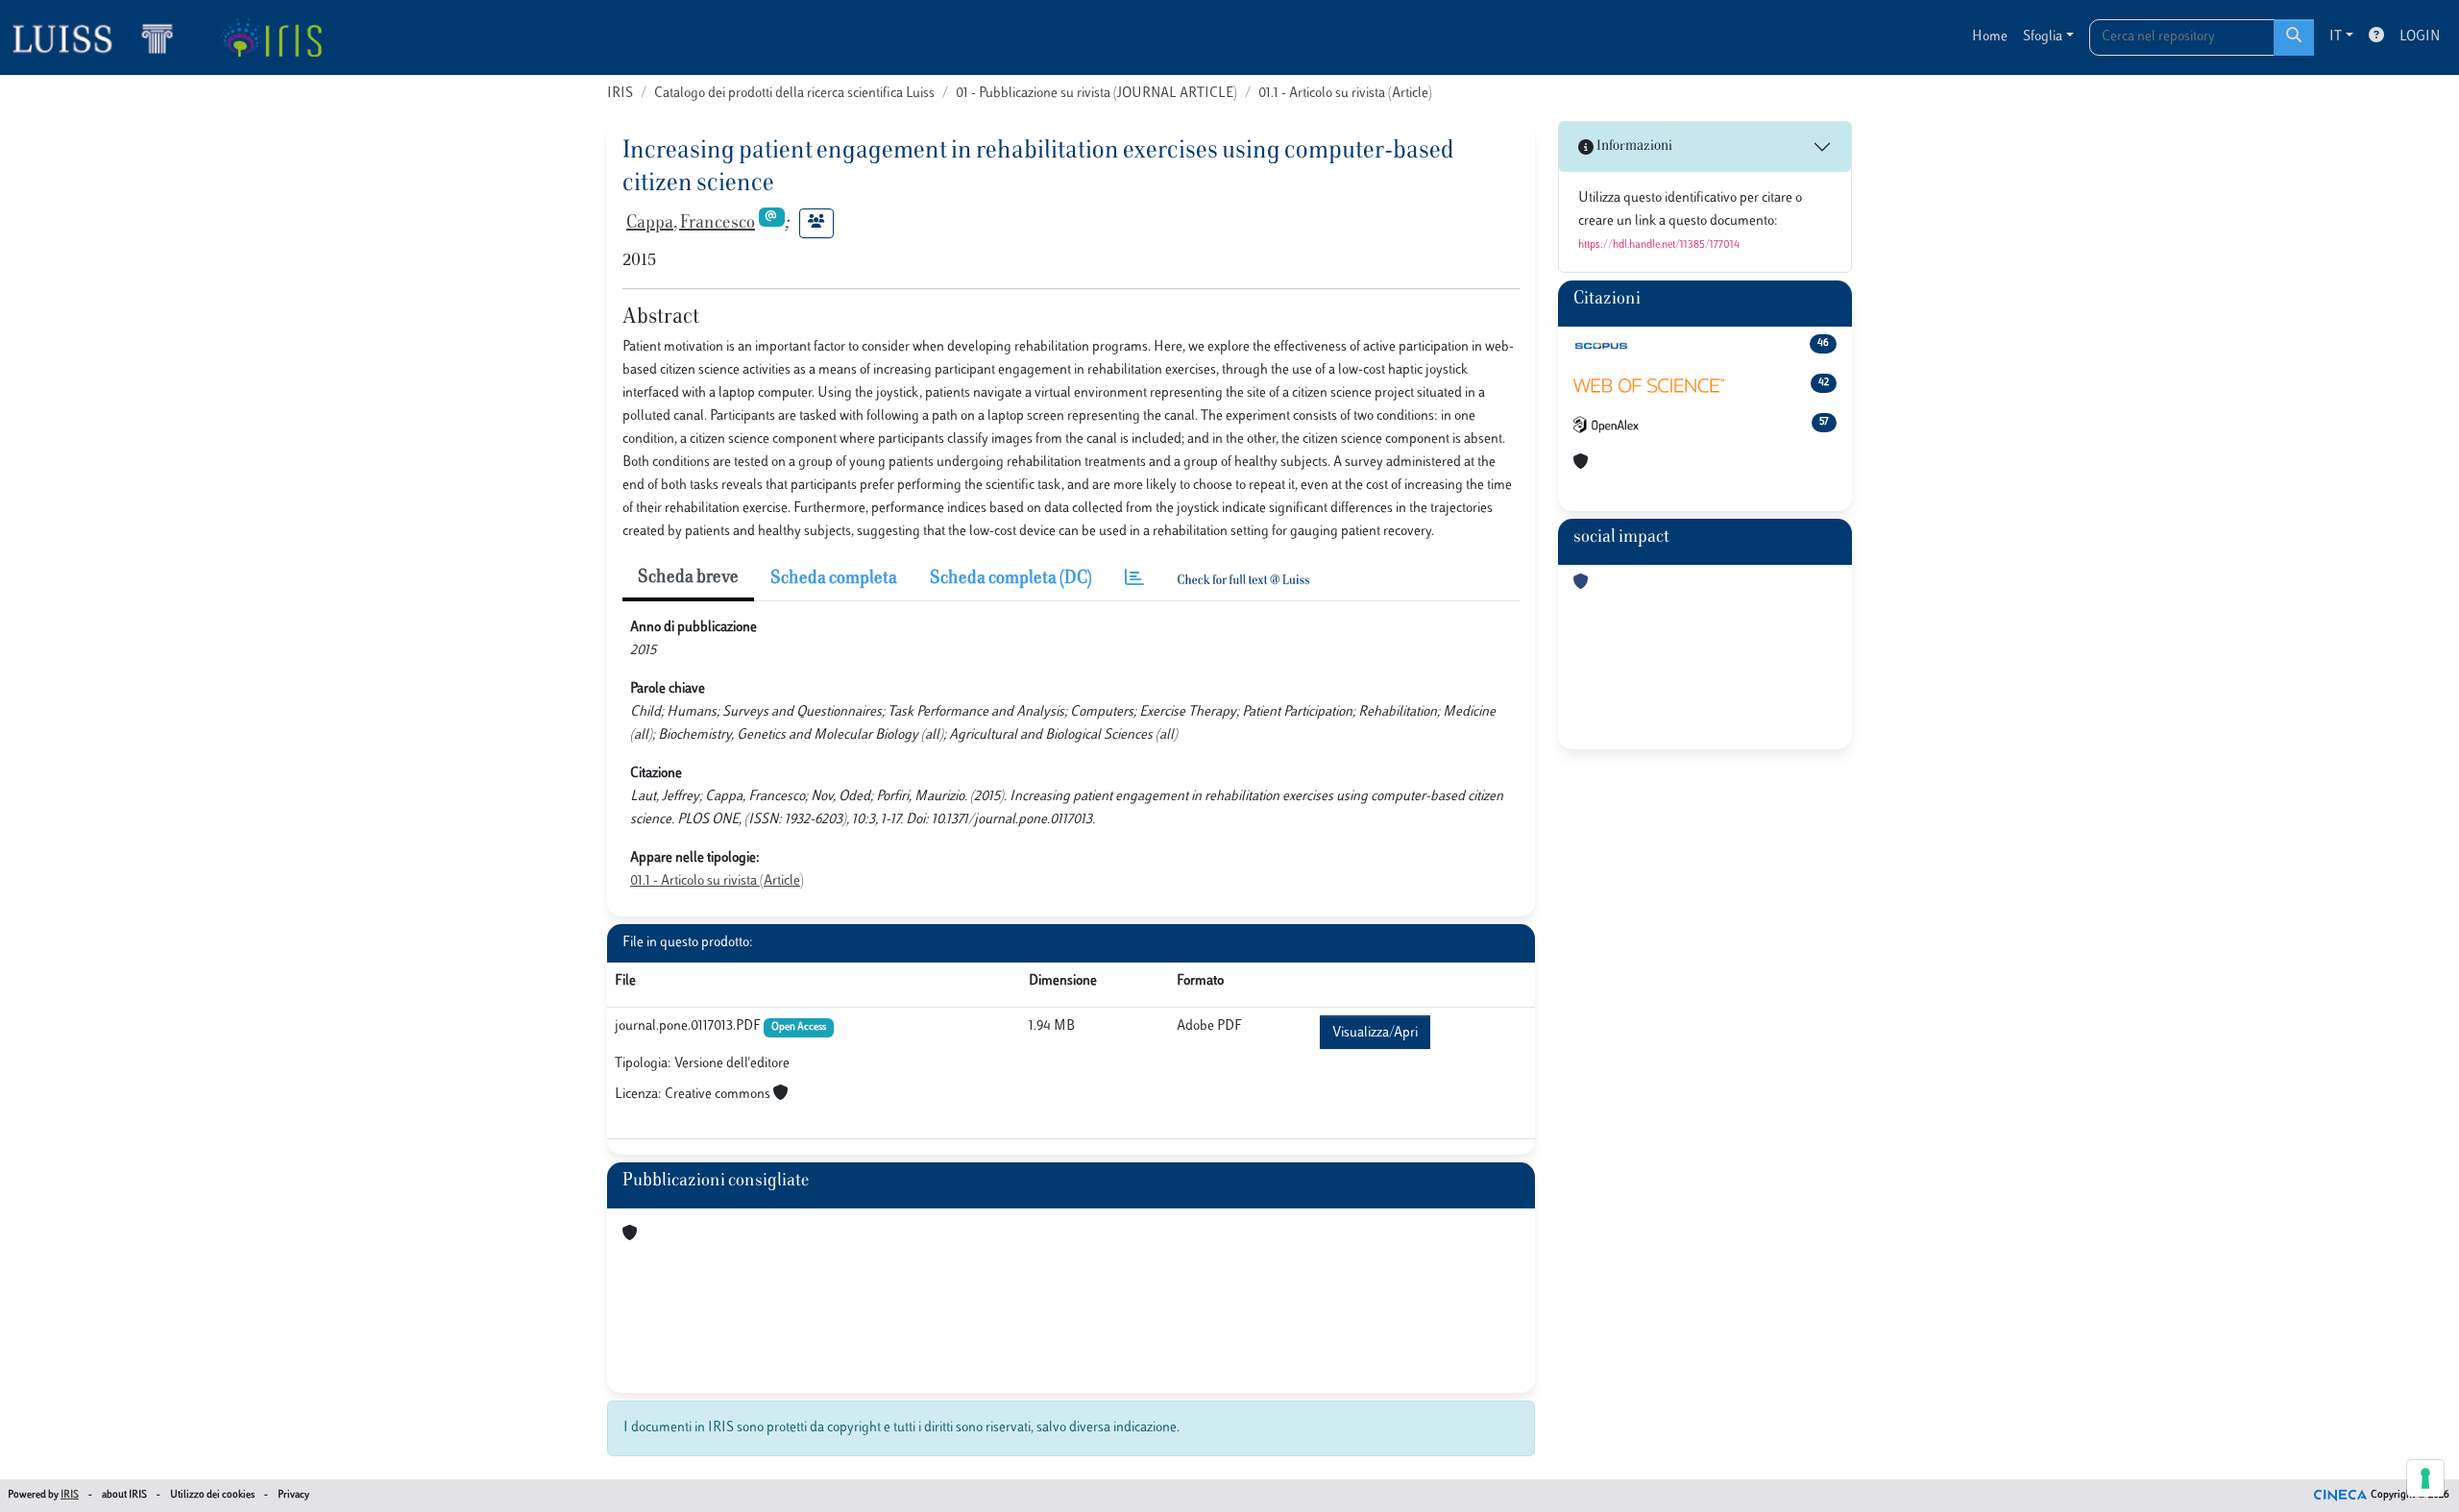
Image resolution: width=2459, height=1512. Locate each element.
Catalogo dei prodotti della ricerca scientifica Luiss (794, 94)
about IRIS (124, 1495)
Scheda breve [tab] (688, 578)
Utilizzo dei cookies (212, 1495)
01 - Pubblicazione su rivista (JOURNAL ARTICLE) (1096, 94)
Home (1990, 37)
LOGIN (2420, 37)
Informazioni (1633, 146)
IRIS (620, 94)
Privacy (293, 1495)
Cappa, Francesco (691, 224)
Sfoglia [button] (2043, 37)
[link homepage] (101, 37)
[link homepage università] (271, 37)
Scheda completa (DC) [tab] (1011, 579)
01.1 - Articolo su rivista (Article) (1345, 94)
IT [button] (2336, 37)
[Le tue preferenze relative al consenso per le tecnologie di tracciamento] (2425, 1478)
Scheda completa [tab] (834, 579)
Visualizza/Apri (1375, 1033)
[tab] (1134, 580)
